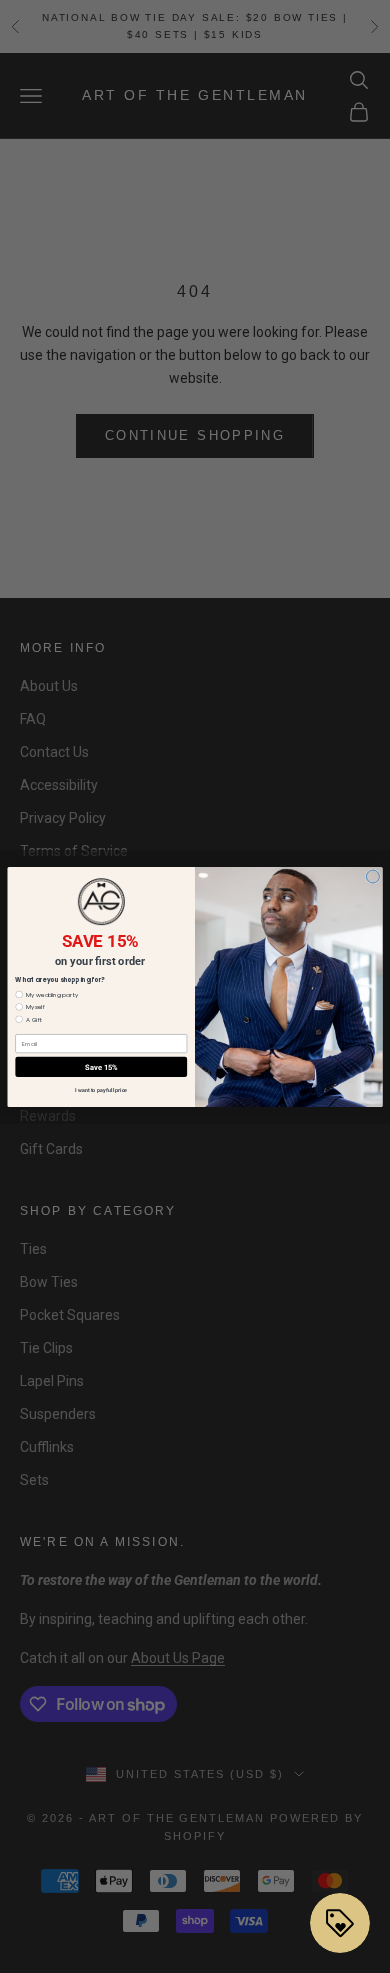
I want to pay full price (101, 1090)
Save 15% (101, 1066)
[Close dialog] (372, 876)
